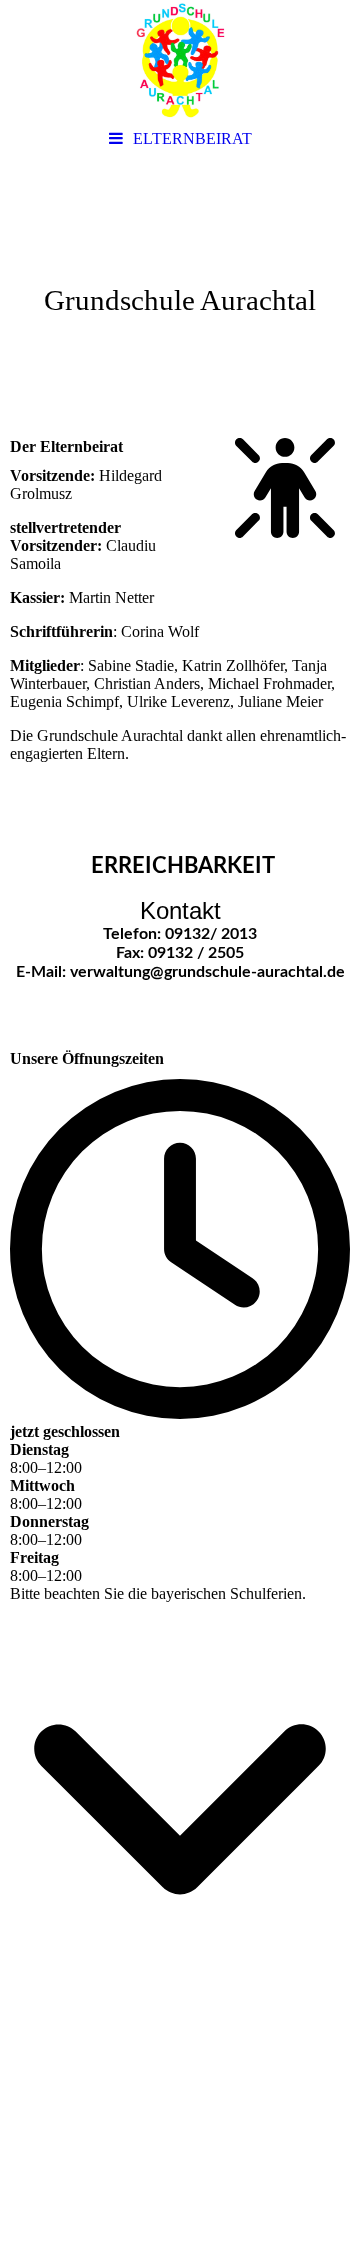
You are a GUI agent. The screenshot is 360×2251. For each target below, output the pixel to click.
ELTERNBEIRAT (192, 138)
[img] (180, 60)
